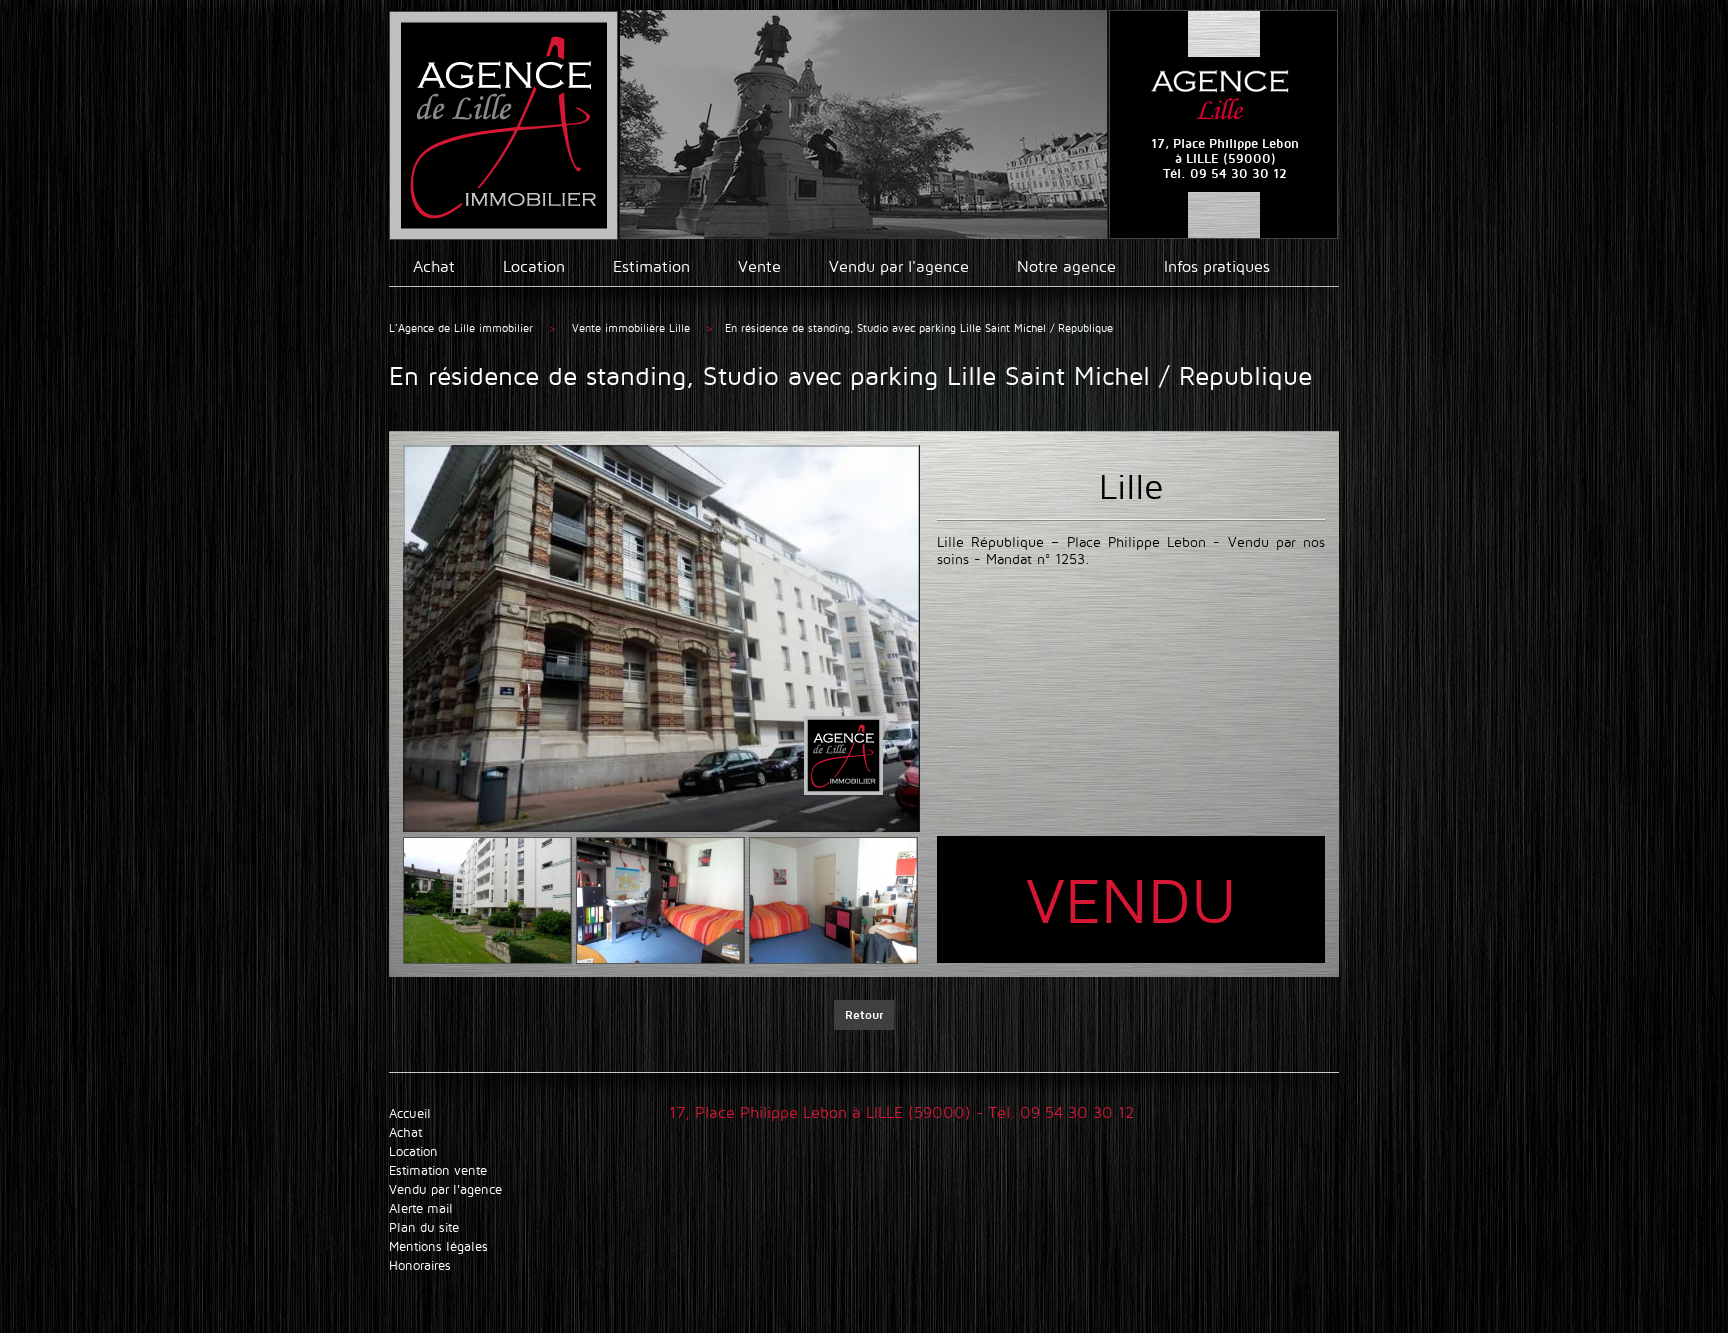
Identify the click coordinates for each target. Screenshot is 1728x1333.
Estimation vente (438, 1170)
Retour (864, 1014)
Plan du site (424, 1227)
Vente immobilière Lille (633, 328)
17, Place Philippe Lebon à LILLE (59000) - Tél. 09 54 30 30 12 (901, 1112)
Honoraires (420, 1265)
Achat (434, 266)
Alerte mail (421, 1208)
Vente (759, 266)
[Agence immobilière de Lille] (503, 125)
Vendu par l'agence (899, 266)
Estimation (651, 266)
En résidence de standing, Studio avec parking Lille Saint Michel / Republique (919, 328)
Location (534, 266)
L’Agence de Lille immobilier (461, 328)
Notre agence (1066, 266)
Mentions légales (438, 1246)
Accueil (410, 1113)
